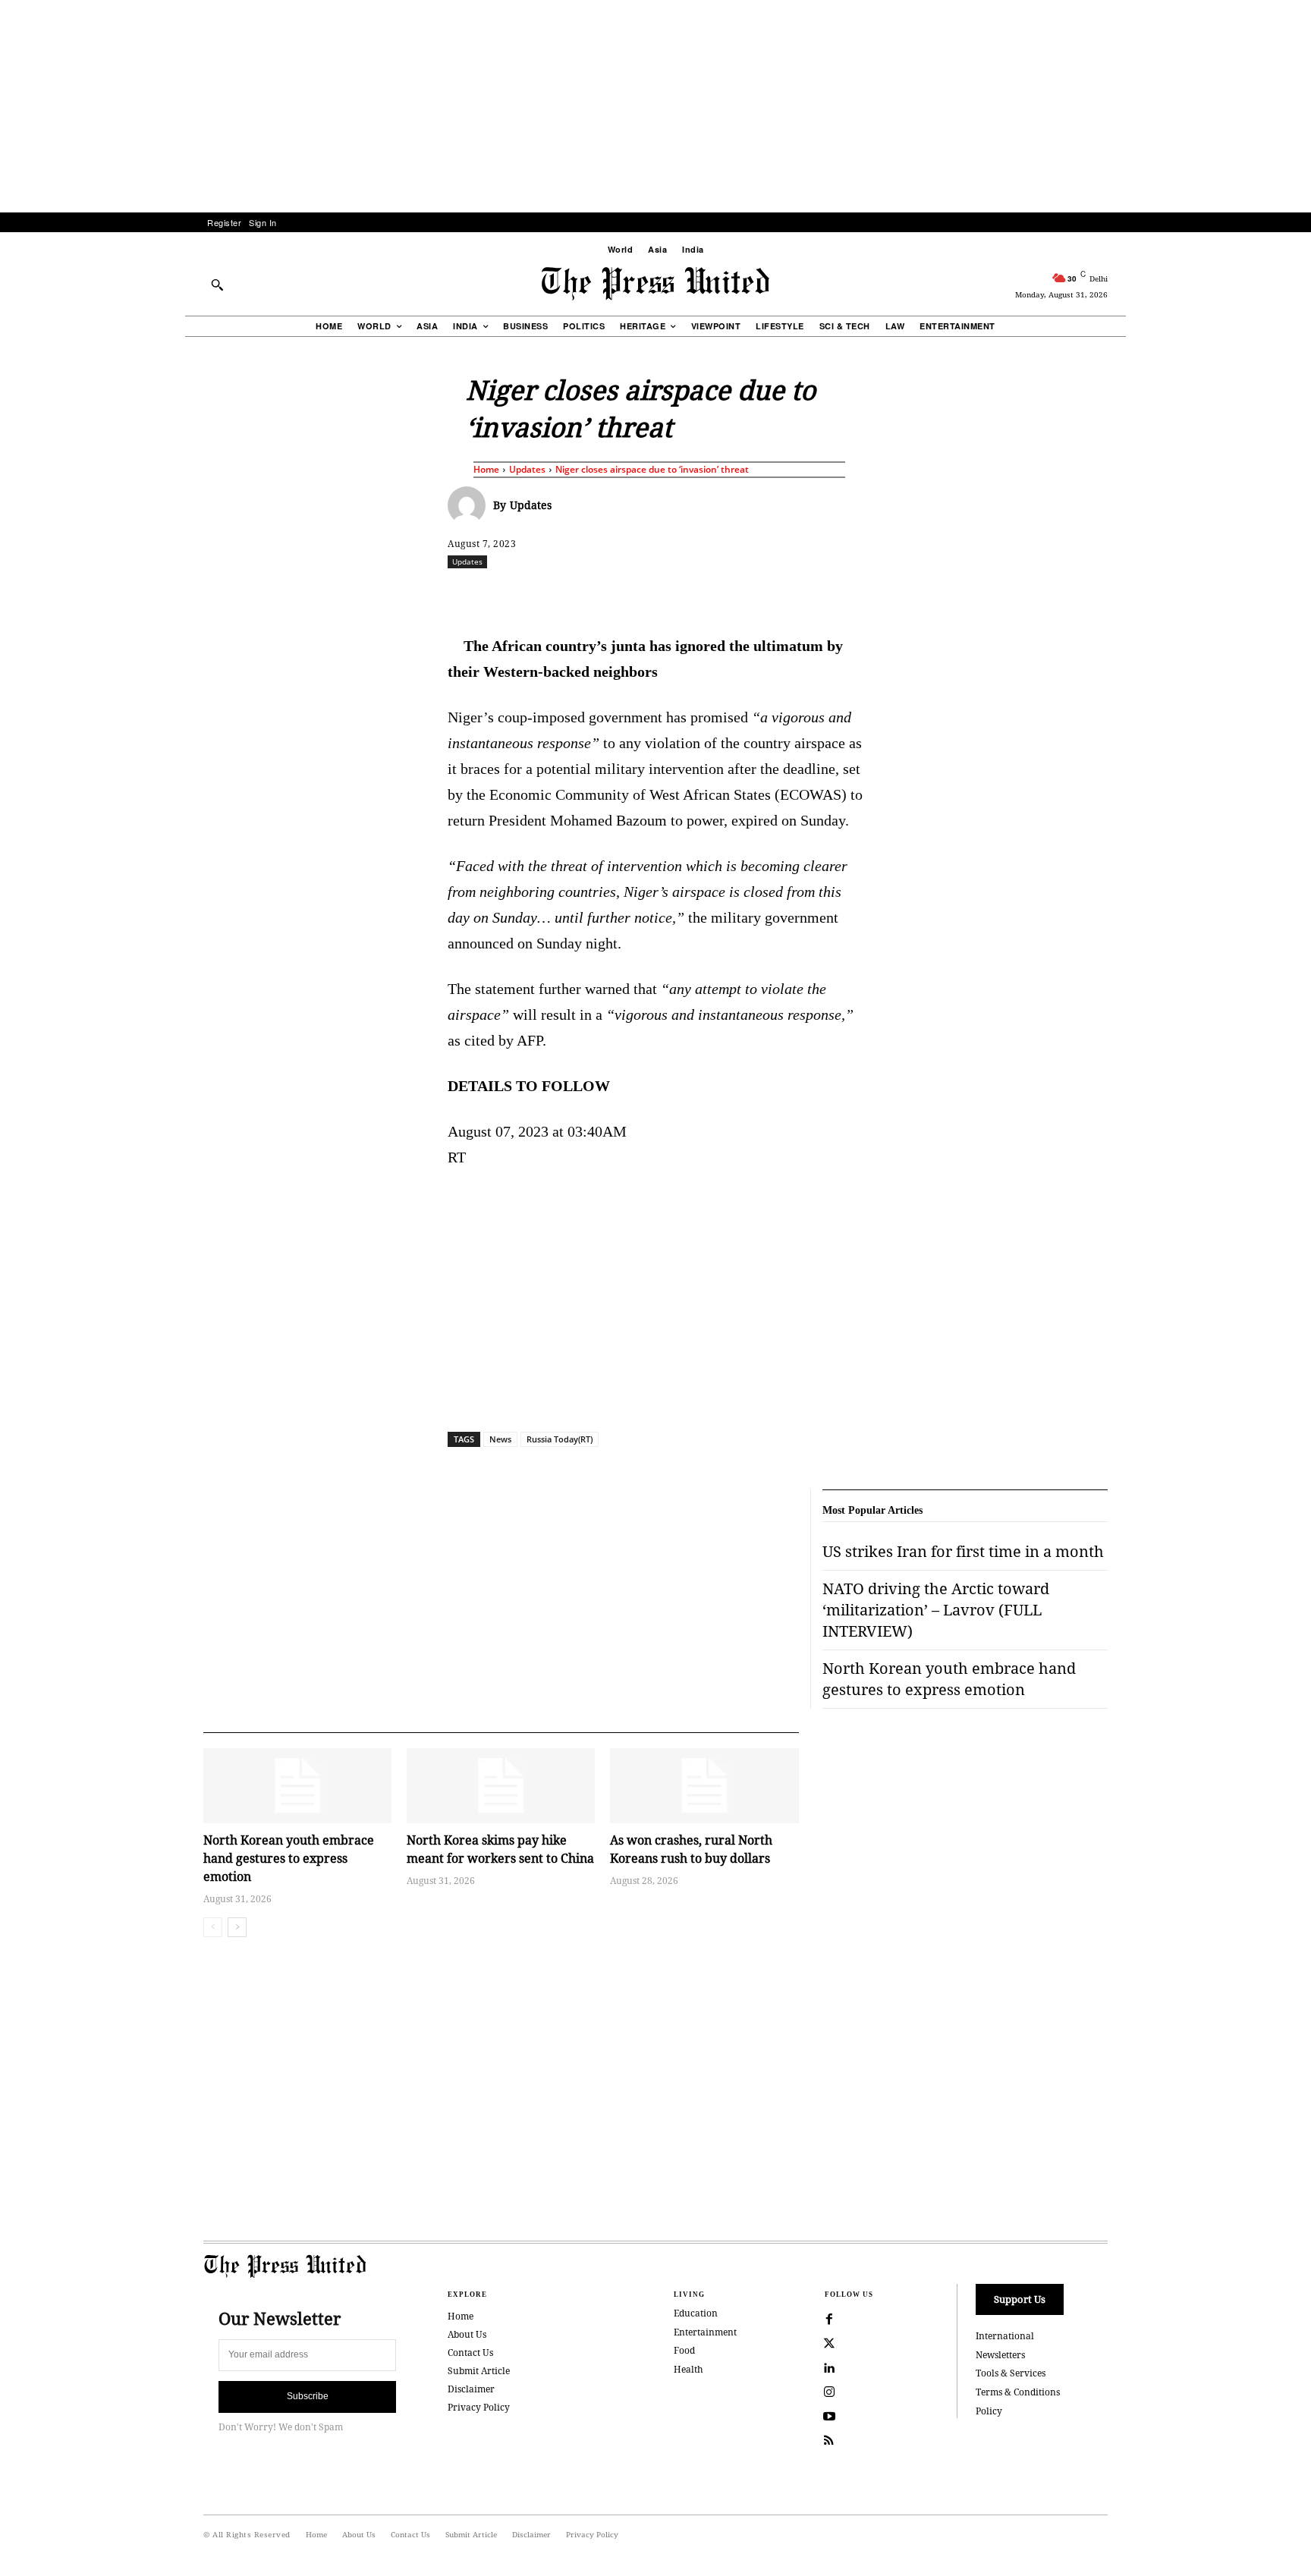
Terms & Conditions (1018, 2392)
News (500, 1439)
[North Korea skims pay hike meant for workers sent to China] (501, 1786)
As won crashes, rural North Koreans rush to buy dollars (691, 1849)
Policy (989, 2411)
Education (696, 2313)
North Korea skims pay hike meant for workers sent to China (500, 1849)
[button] (217, 285)
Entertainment (705, 2332)
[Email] (764, 595)
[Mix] (869, 595)
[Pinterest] (729, 595)
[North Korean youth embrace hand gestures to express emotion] (297, 1786)
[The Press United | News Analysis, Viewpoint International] (655, 284)
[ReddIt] (624, 595)
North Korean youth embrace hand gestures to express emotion (289, 1858)
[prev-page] (213, 1927)
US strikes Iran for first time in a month (963, 1551)
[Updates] (470, 505)
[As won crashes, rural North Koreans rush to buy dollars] (704, 1786)
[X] (589, 595)
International (1005, 2336)
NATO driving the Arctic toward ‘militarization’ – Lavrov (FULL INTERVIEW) (936, 1610)
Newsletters (1000, 2355)
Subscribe (308, 2396)
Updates (527, 469)
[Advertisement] (655, 106)
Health (689, 2369)
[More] (1149, 595)
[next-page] (237, 1927)
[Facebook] (555, 595)
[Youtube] (829, 2417)
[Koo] (1113, 595)
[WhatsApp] (659, 595)
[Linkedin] (694, 595)
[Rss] (829, 2441)
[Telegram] (834, 595)
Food (684, 2350)
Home (486, 469)
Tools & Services (1011, 2373)
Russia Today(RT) (560, 1439)
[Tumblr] (799, 595)
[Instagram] (829, 2392)
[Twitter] (829, 2344)
